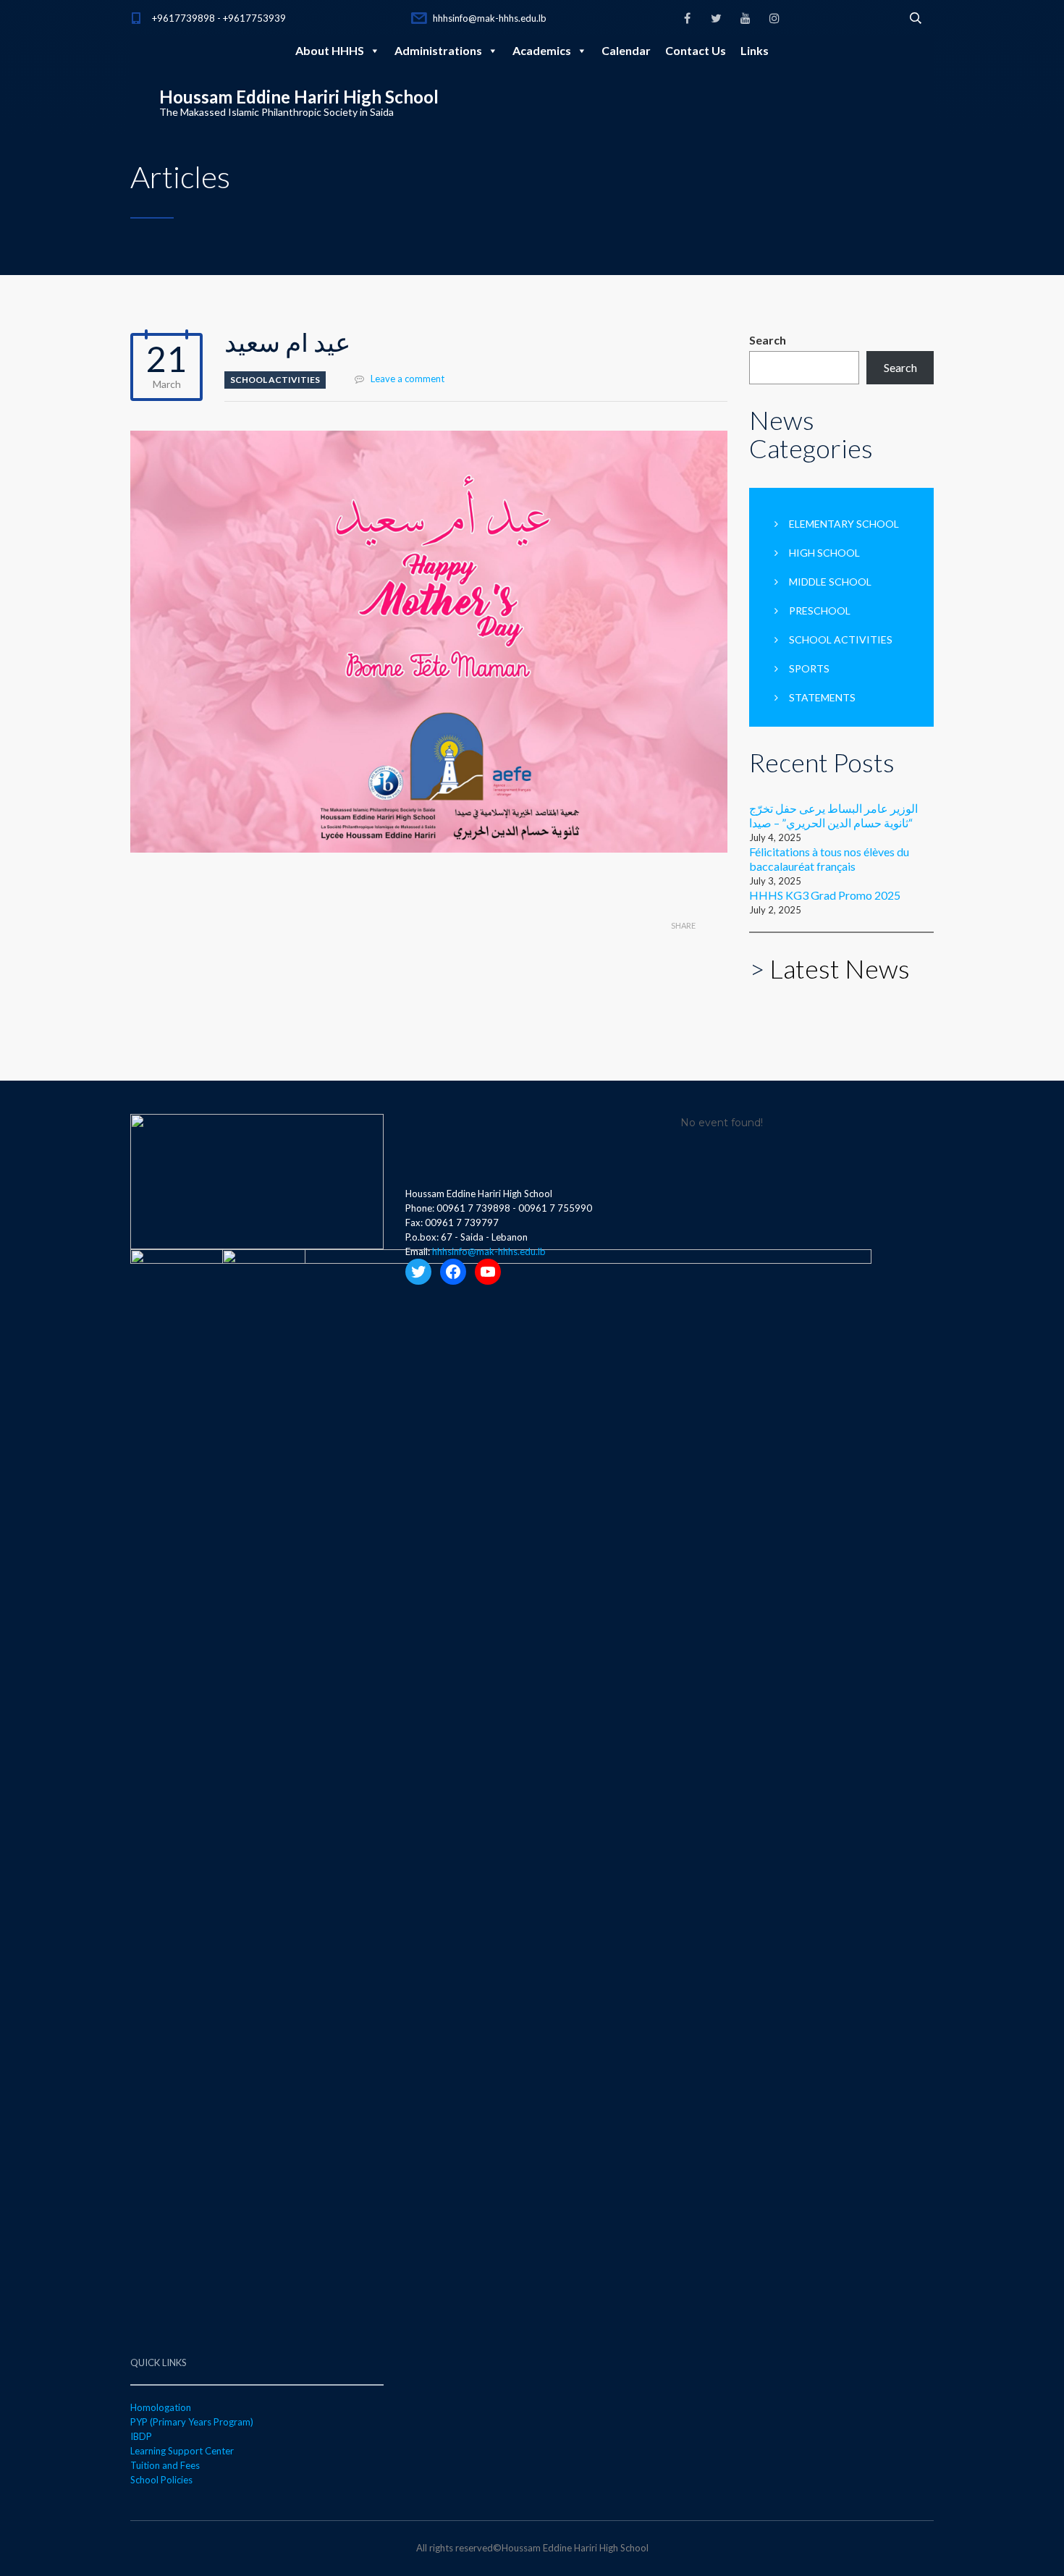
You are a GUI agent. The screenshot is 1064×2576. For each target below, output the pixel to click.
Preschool (820, 611)
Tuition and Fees (165, 2465)
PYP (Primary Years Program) (192, 2422)
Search (768, 340)
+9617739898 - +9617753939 (219, 18)
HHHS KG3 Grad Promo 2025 (825, 895)
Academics (542, 50)
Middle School (830, 582)
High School (824, 553)
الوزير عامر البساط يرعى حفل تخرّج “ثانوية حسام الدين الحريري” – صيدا (833, 815)
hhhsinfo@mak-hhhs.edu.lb (490, 18)
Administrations (438, 50)
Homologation (161, 2407)
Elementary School (844, 524)
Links (755, 50)
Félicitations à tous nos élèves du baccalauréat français (829, 859)
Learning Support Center (182, 2451)
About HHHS (330, 50)
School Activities (275, 380)
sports (809, 668)
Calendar (626, 50)
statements (822, 697)
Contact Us (696, 50)
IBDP (141, 2436)
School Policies (161, 2480)
